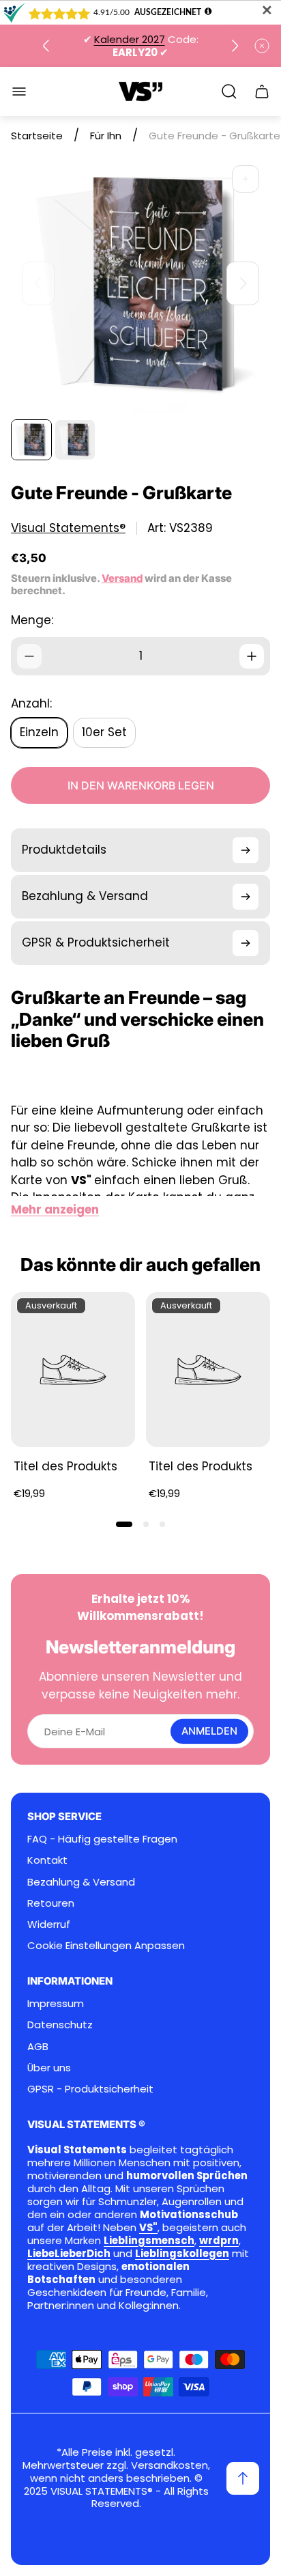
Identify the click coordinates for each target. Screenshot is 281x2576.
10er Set (104, 732)
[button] (124, 1524)
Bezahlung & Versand (81, 1882)
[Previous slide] (46, 46)
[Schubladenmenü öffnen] (19, 92)
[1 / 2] (31, 440)
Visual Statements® (68, 528)
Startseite (37, 136)
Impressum (56, 2003)
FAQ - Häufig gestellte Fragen (102, 1839)
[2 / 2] (75, 440)
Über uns (49, 2068)
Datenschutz (60, 2025)
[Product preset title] (73, 1370)
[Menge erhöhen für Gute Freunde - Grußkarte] (252, 656)
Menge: (32, 620)
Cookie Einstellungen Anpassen (106, 1945)
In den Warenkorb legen (141, 785)
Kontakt (47, 1860)
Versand (122, 578)
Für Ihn (106, 136)
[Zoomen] (246, 179)
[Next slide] (235, 46)
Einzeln (39, 732)
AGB (38, 2046)
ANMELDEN (209, 1731)
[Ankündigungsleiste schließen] (262, 46)
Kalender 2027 (130, 39)
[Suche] (229, 92)
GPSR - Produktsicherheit (90, 2089)
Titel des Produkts (65, 1466)
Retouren (51, 1903)
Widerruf (49, 1924)
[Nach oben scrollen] (243, 2478)
